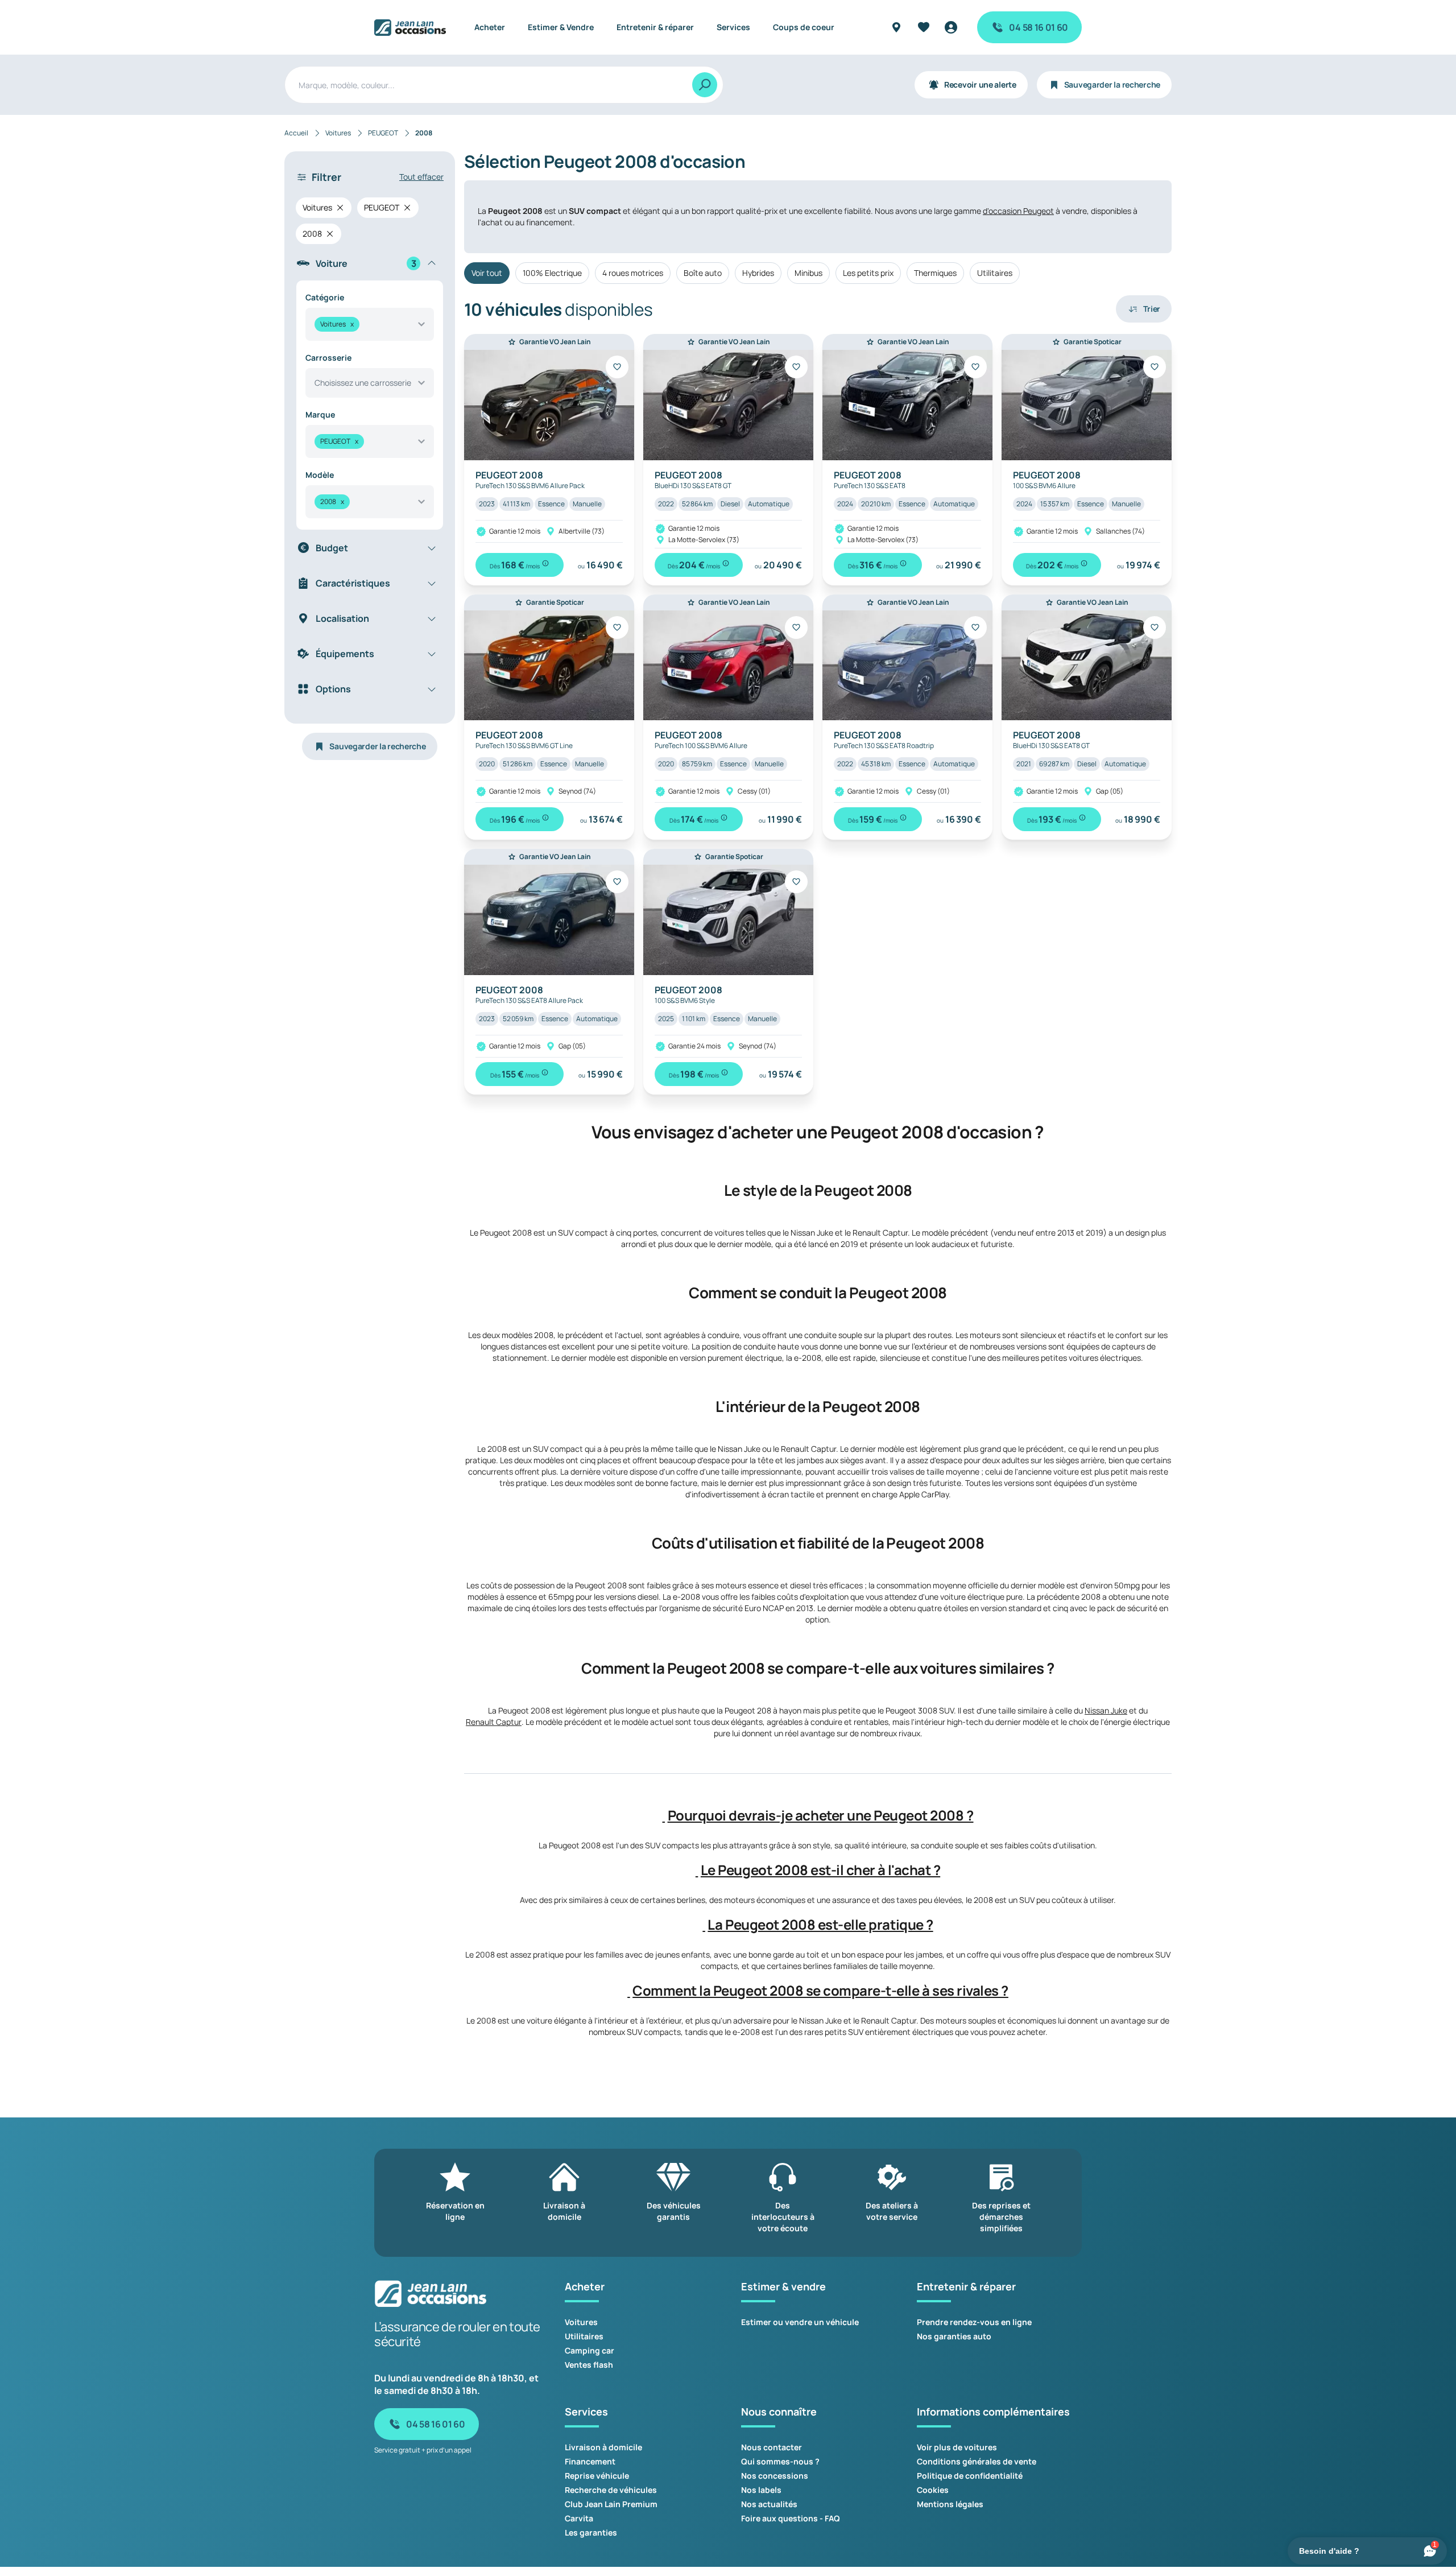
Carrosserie (328, 358)
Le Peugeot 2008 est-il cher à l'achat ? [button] (820, 1870)
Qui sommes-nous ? (780, 2461)
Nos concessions (775, 2476)
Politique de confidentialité (970, 2476)
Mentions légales (950, 2504)
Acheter (490, 27)
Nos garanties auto (954, 2336)
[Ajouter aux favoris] (617, 367)
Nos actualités (769, 2504)
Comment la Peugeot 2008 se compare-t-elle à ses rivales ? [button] (820, 1991)
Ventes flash (589, 2365)
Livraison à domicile (603, 2447)
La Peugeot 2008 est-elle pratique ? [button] (820, 1925)
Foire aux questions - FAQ (791, 2518)
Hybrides (758, 273)
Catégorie (325, 297)
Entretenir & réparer (655, 27)
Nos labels (761, 2490)
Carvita (579, 2518)
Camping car (590, 2350)
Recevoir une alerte (980, 84)
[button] (664, 1815)
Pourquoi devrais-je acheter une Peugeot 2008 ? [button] (821, 1815)
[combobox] (370, 324)
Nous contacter (772, 2447)
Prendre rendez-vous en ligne (974, 2322)
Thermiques (935, 273)
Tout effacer (421, 177)
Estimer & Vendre (561, 27)
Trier (1152, 309)
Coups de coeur (804, 27)
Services (733, 27)
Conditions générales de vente (977, 2461)
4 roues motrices (633, 273)
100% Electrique (552, 273)
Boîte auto (703, 273)
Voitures (581, 2322)
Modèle (320, 475)
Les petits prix (868, 273)
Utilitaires (995, 273)
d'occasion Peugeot (1018, 211)
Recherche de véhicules (611, 2490)
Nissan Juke (1106, 1710)
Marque (320, 414)
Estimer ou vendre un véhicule (800, 2322)
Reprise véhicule (597, 2476)
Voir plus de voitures (957, 2447)
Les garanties (591, 2532)
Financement (590, 2461)
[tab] (818, 1815)
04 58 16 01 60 (1039, 27)
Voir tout (487, 273)
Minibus (808, 273)
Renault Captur (494, 1722)
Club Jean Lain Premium (611, 2504)
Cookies (933, 2490)
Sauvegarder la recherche (1112, 84)
